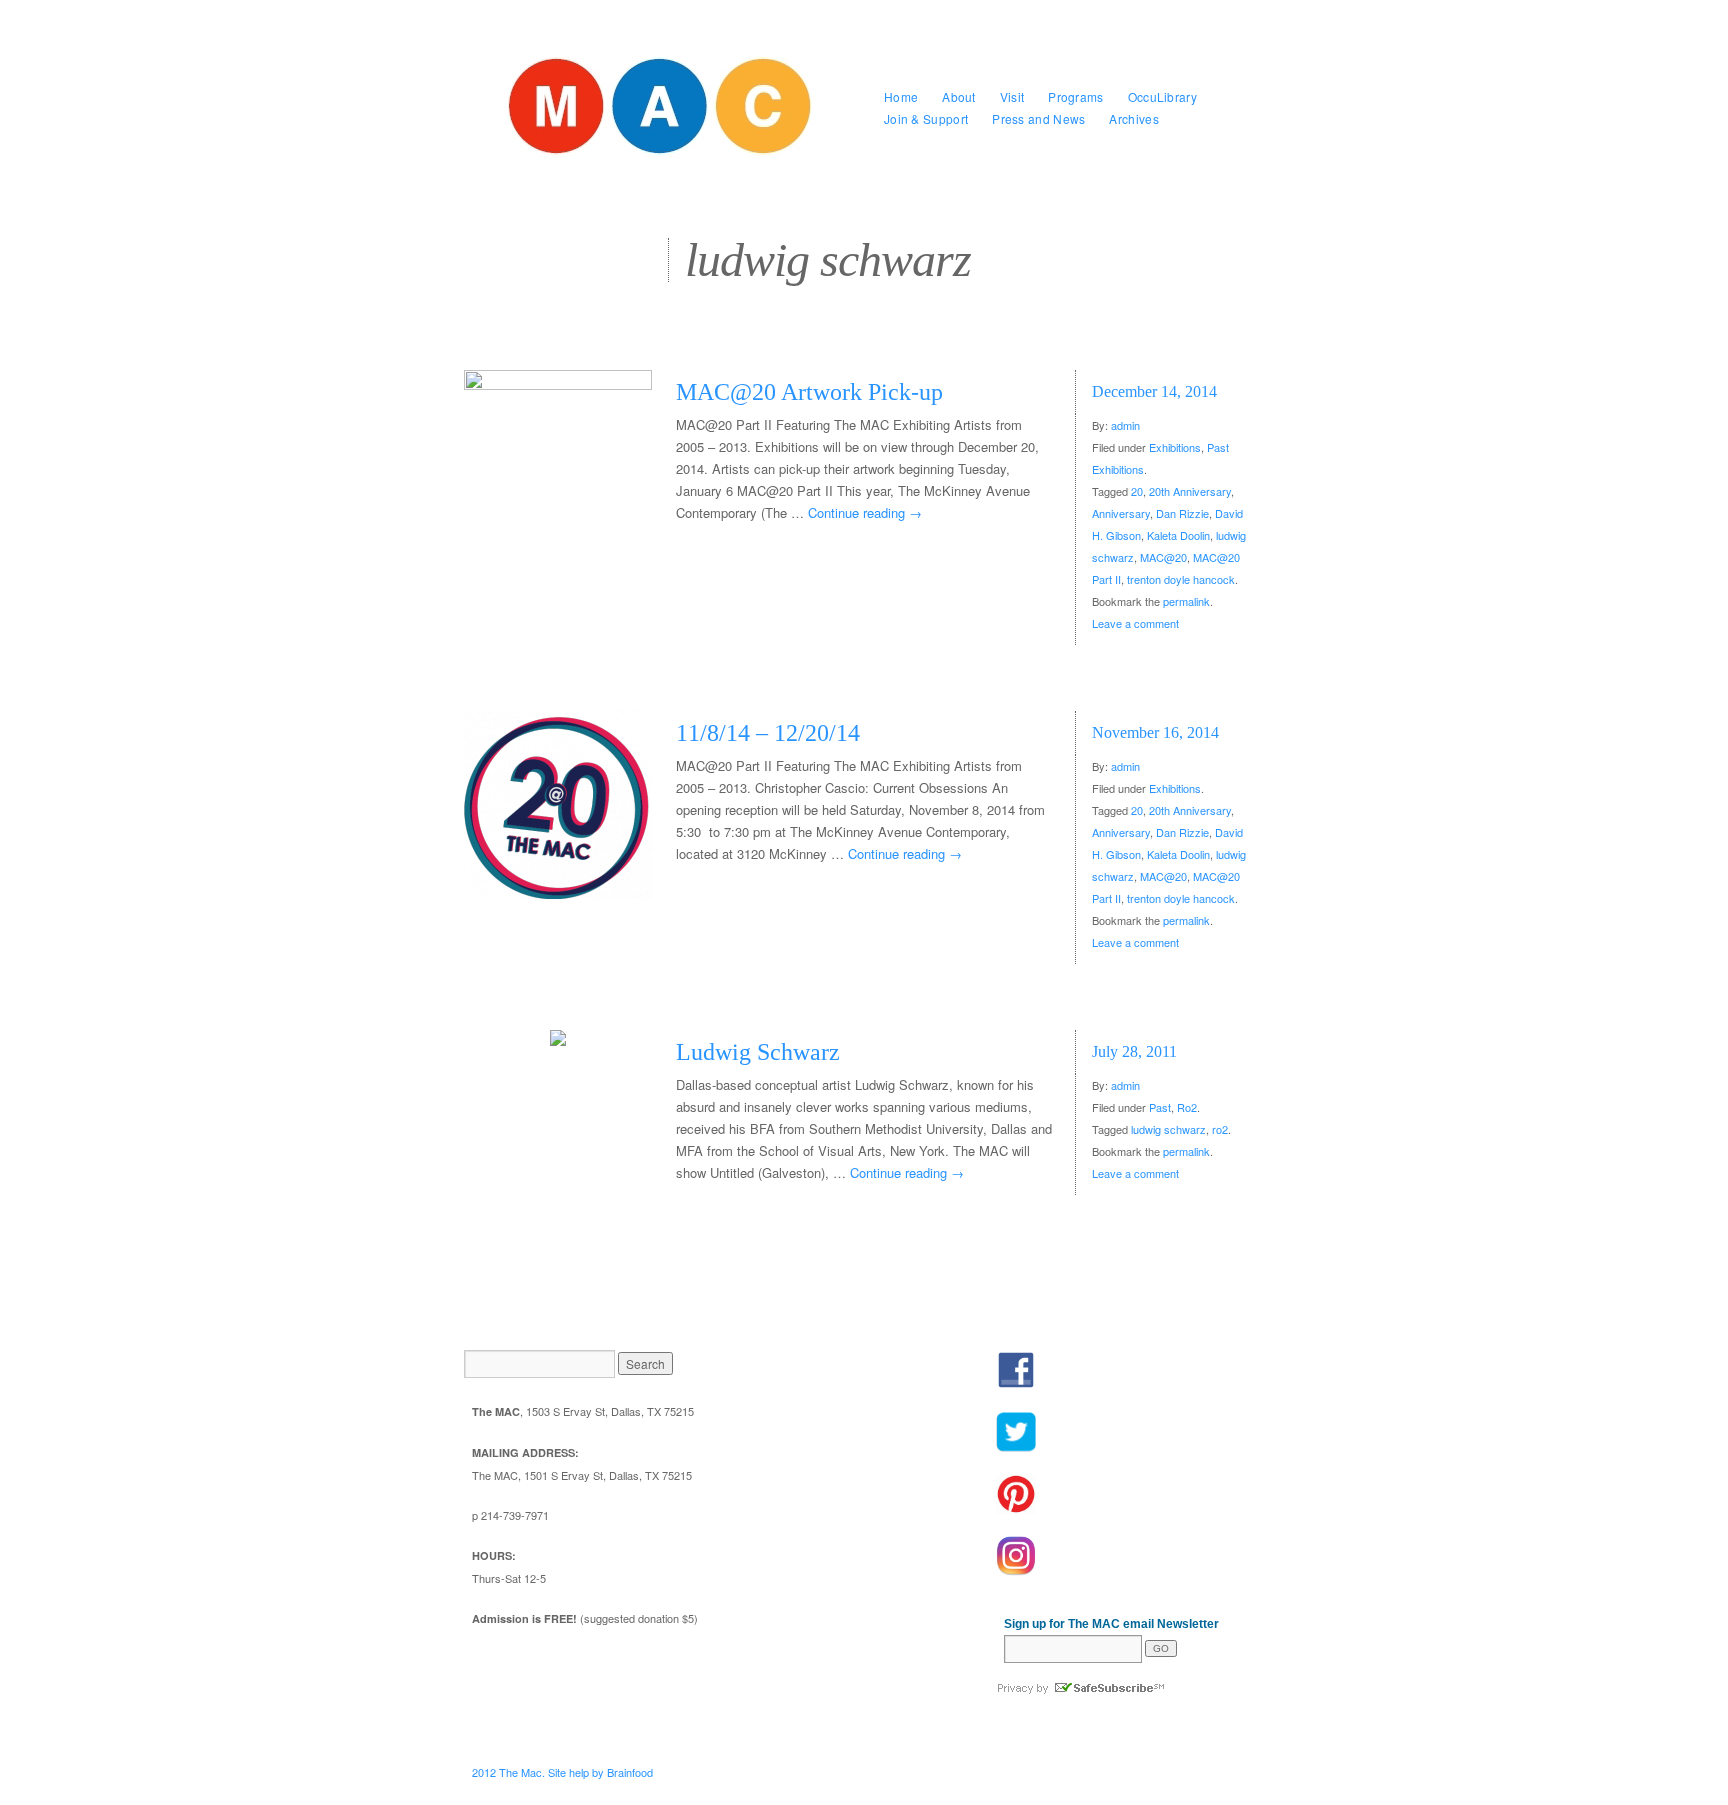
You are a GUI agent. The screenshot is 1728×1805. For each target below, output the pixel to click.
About (959, 96)
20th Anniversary (1190, 491)
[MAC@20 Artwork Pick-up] (558, 464)
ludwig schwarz (1168, 1129)
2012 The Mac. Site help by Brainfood (562, 1772)
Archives (1133, 118)
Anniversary (1121, 513)
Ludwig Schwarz (758, 1052)
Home (901, 96)
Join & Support (926, 118)
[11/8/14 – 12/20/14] (558, 805)
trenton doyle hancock (1181, 579)
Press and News (1038, 118)
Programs (1075, 96)
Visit (1012, 96)
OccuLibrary (1162, 96)
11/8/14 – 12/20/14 (768, 733)
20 (1137, 491)
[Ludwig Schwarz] (558, 1038)
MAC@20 (1163, 557)
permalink (1186, 601)
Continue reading (865, 512)
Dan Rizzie (1182, 513)
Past (1160, 1107)
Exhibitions (1175, 447)
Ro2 (1187, 1107)
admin (1125, 425)
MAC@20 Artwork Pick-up (809, 392)
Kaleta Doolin (1178, 535)
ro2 (1220, 1129)
